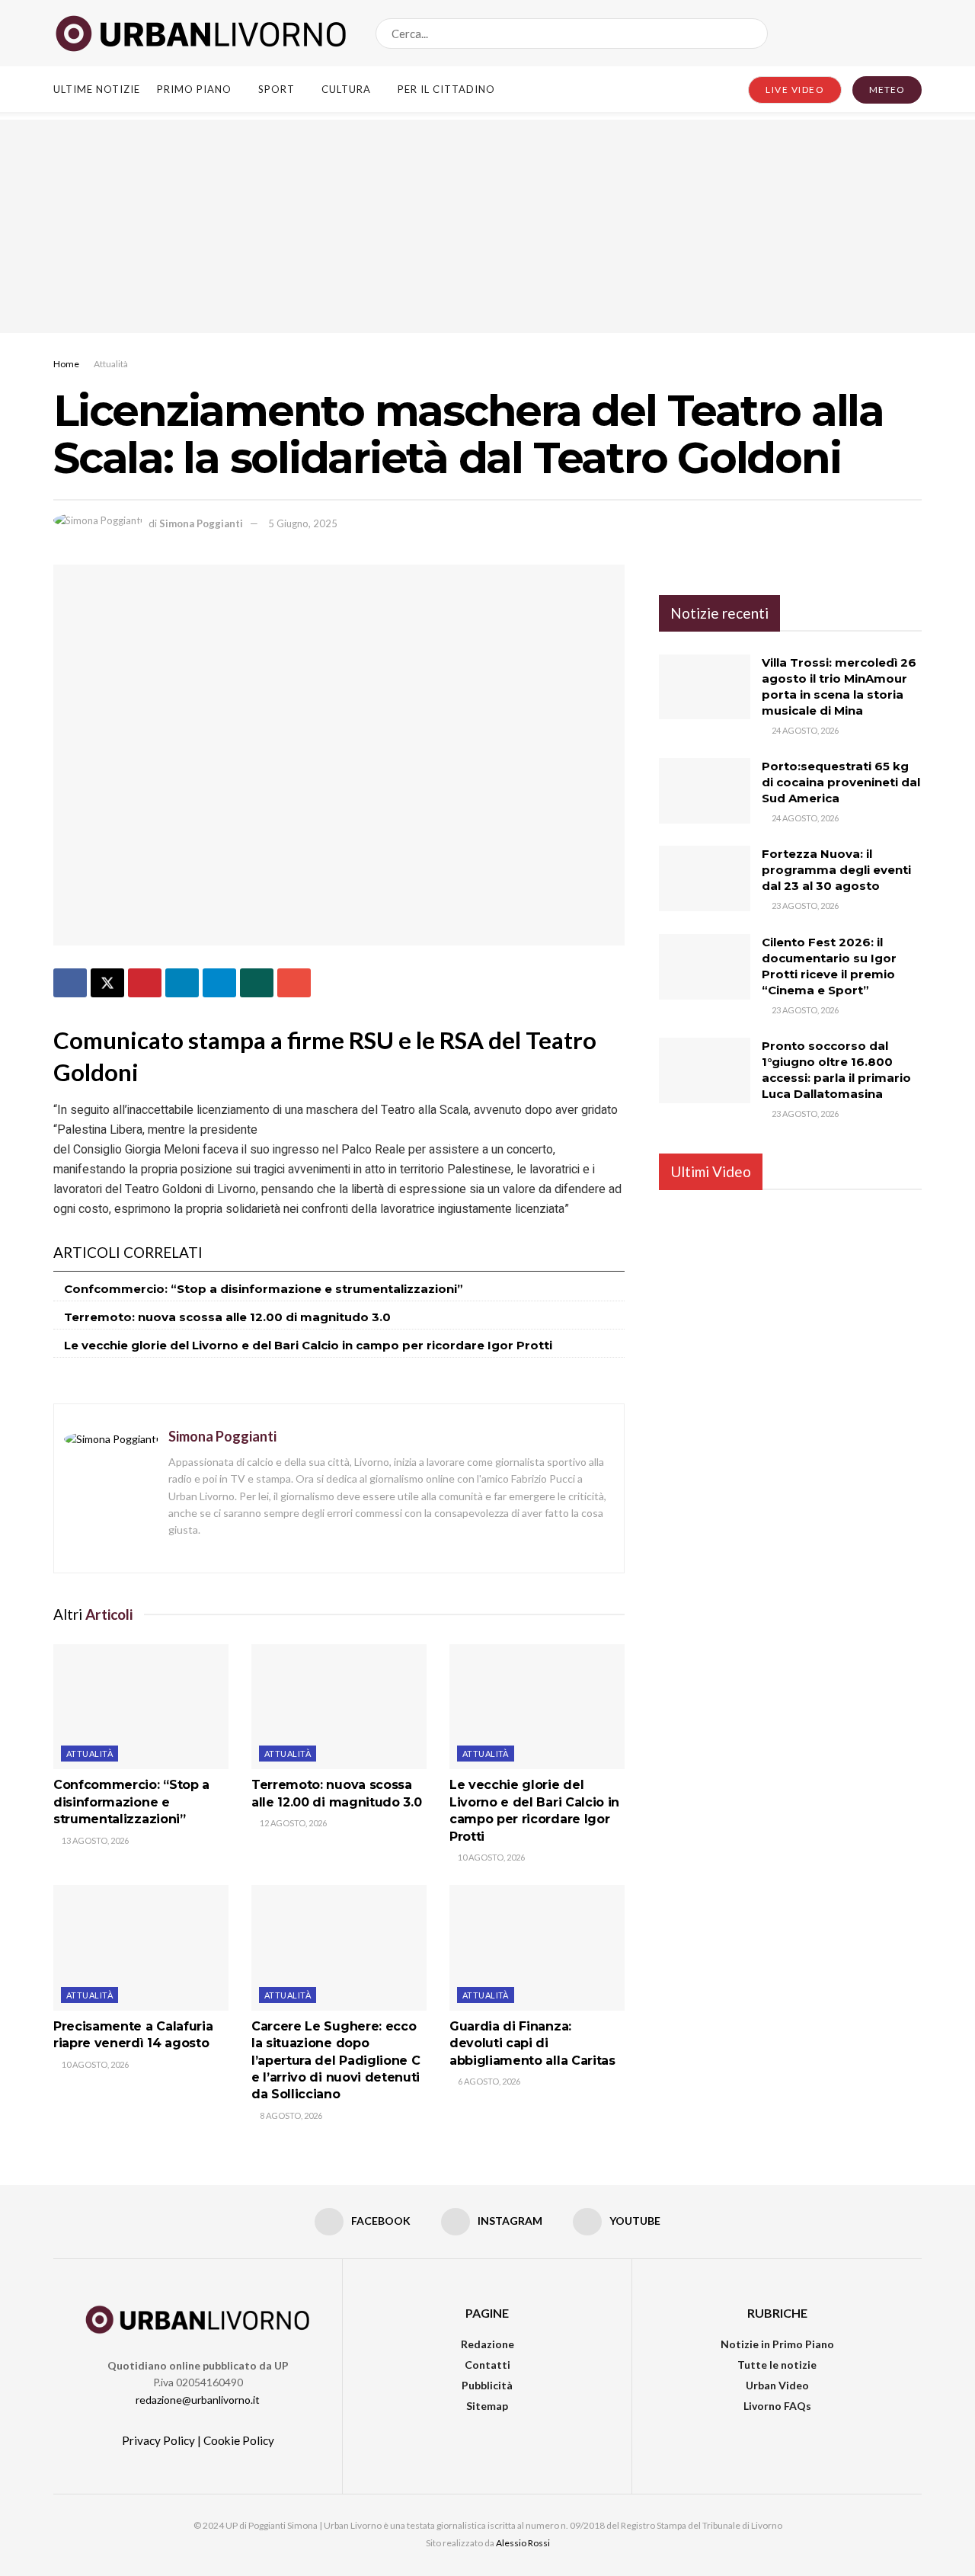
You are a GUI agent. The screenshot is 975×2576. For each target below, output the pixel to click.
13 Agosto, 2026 (94, 1840)
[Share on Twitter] (107, 983)
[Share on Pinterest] (145, 983)
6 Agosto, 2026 (488, 2081)
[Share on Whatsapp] (257, 983)
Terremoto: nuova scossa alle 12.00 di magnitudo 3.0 (227, 1317)
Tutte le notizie (777, 2365)
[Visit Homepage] (201, 34)
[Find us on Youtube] (916, 33)
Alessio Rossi (523, 2543)
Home (66, 364)
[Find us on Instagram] (890, 33)
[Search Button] (753, 34)
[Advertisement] (487, 226)
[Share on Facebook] (70, 983)
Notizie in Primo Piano (777, 2344)
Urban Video (777, 2385)
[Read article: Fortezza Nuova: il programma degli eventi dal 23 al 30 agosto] (705, 878)
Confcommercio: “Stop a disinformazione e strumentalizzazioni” (264, 1289)
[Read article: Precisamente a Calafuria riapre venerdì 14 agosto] (141, 1947)
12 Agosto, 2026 (292, 1823)
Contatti (487, 2365)
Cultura (346, 89)
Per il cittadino (446, 89)
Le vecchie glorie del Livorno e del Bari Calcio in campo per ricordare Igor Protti (308, 1345)
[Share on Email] (294, 983)
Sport (277, 89)
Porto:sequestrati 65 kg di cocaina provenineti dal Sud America (841, 782)
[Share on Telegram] (219, 983)
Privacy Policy (158, 2440)
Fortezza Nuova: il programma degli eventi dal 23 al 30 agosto (836, 870)
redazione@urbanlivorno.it (198, 2400)
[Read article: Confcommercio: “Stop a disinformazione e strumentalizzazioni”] (141, 1707)
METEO (887, 90)
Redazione (487, 2344)
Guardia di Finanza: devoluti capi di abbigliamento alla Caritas (532, 2043)
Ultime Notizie (97, 89)
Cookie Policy (239, 2440)
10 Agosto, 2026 (491, 1857)
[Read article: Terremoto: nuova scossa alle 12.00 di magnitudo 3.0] (339, 1707)
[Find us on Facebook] (865, 33)
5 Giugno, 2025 (303, 523)
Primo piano (194, 89)
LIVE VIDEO (795, 90)
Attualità (111, 364)
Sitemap (487, 2406)
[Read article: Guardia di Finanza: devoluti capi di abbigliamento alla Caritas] (537, 1947)
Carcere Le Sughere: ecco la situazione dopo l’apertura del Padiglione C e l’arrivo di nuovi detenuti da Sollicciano (336, 2061)
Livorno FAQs (777, 2406)
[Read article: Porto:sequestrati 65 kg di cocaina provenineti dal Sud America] (705, 791)
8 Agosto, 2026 (290, 2115)
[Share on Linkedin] (182, 983)
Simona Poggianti (201, 523)
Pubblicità (487, 2385)
